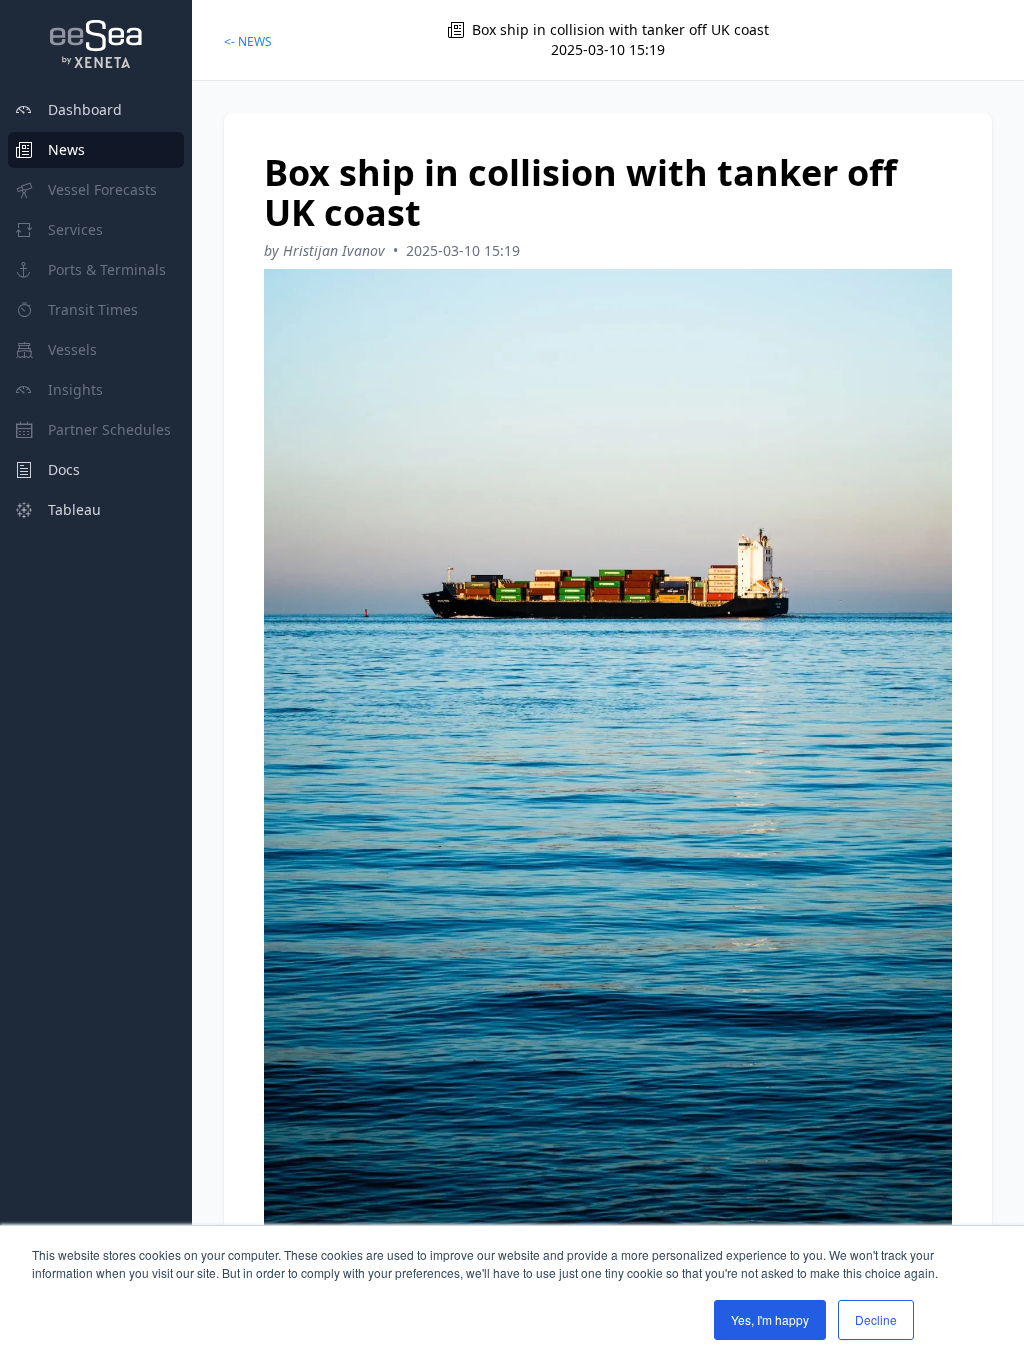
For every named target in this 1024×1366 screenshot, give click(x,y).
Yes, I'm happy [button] (770, 1319)
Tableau (74, 509)
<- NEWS (248, 41)
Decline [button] (876, 1319)
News (66, 149)
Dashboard (85, 109)
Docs (64, 469)
